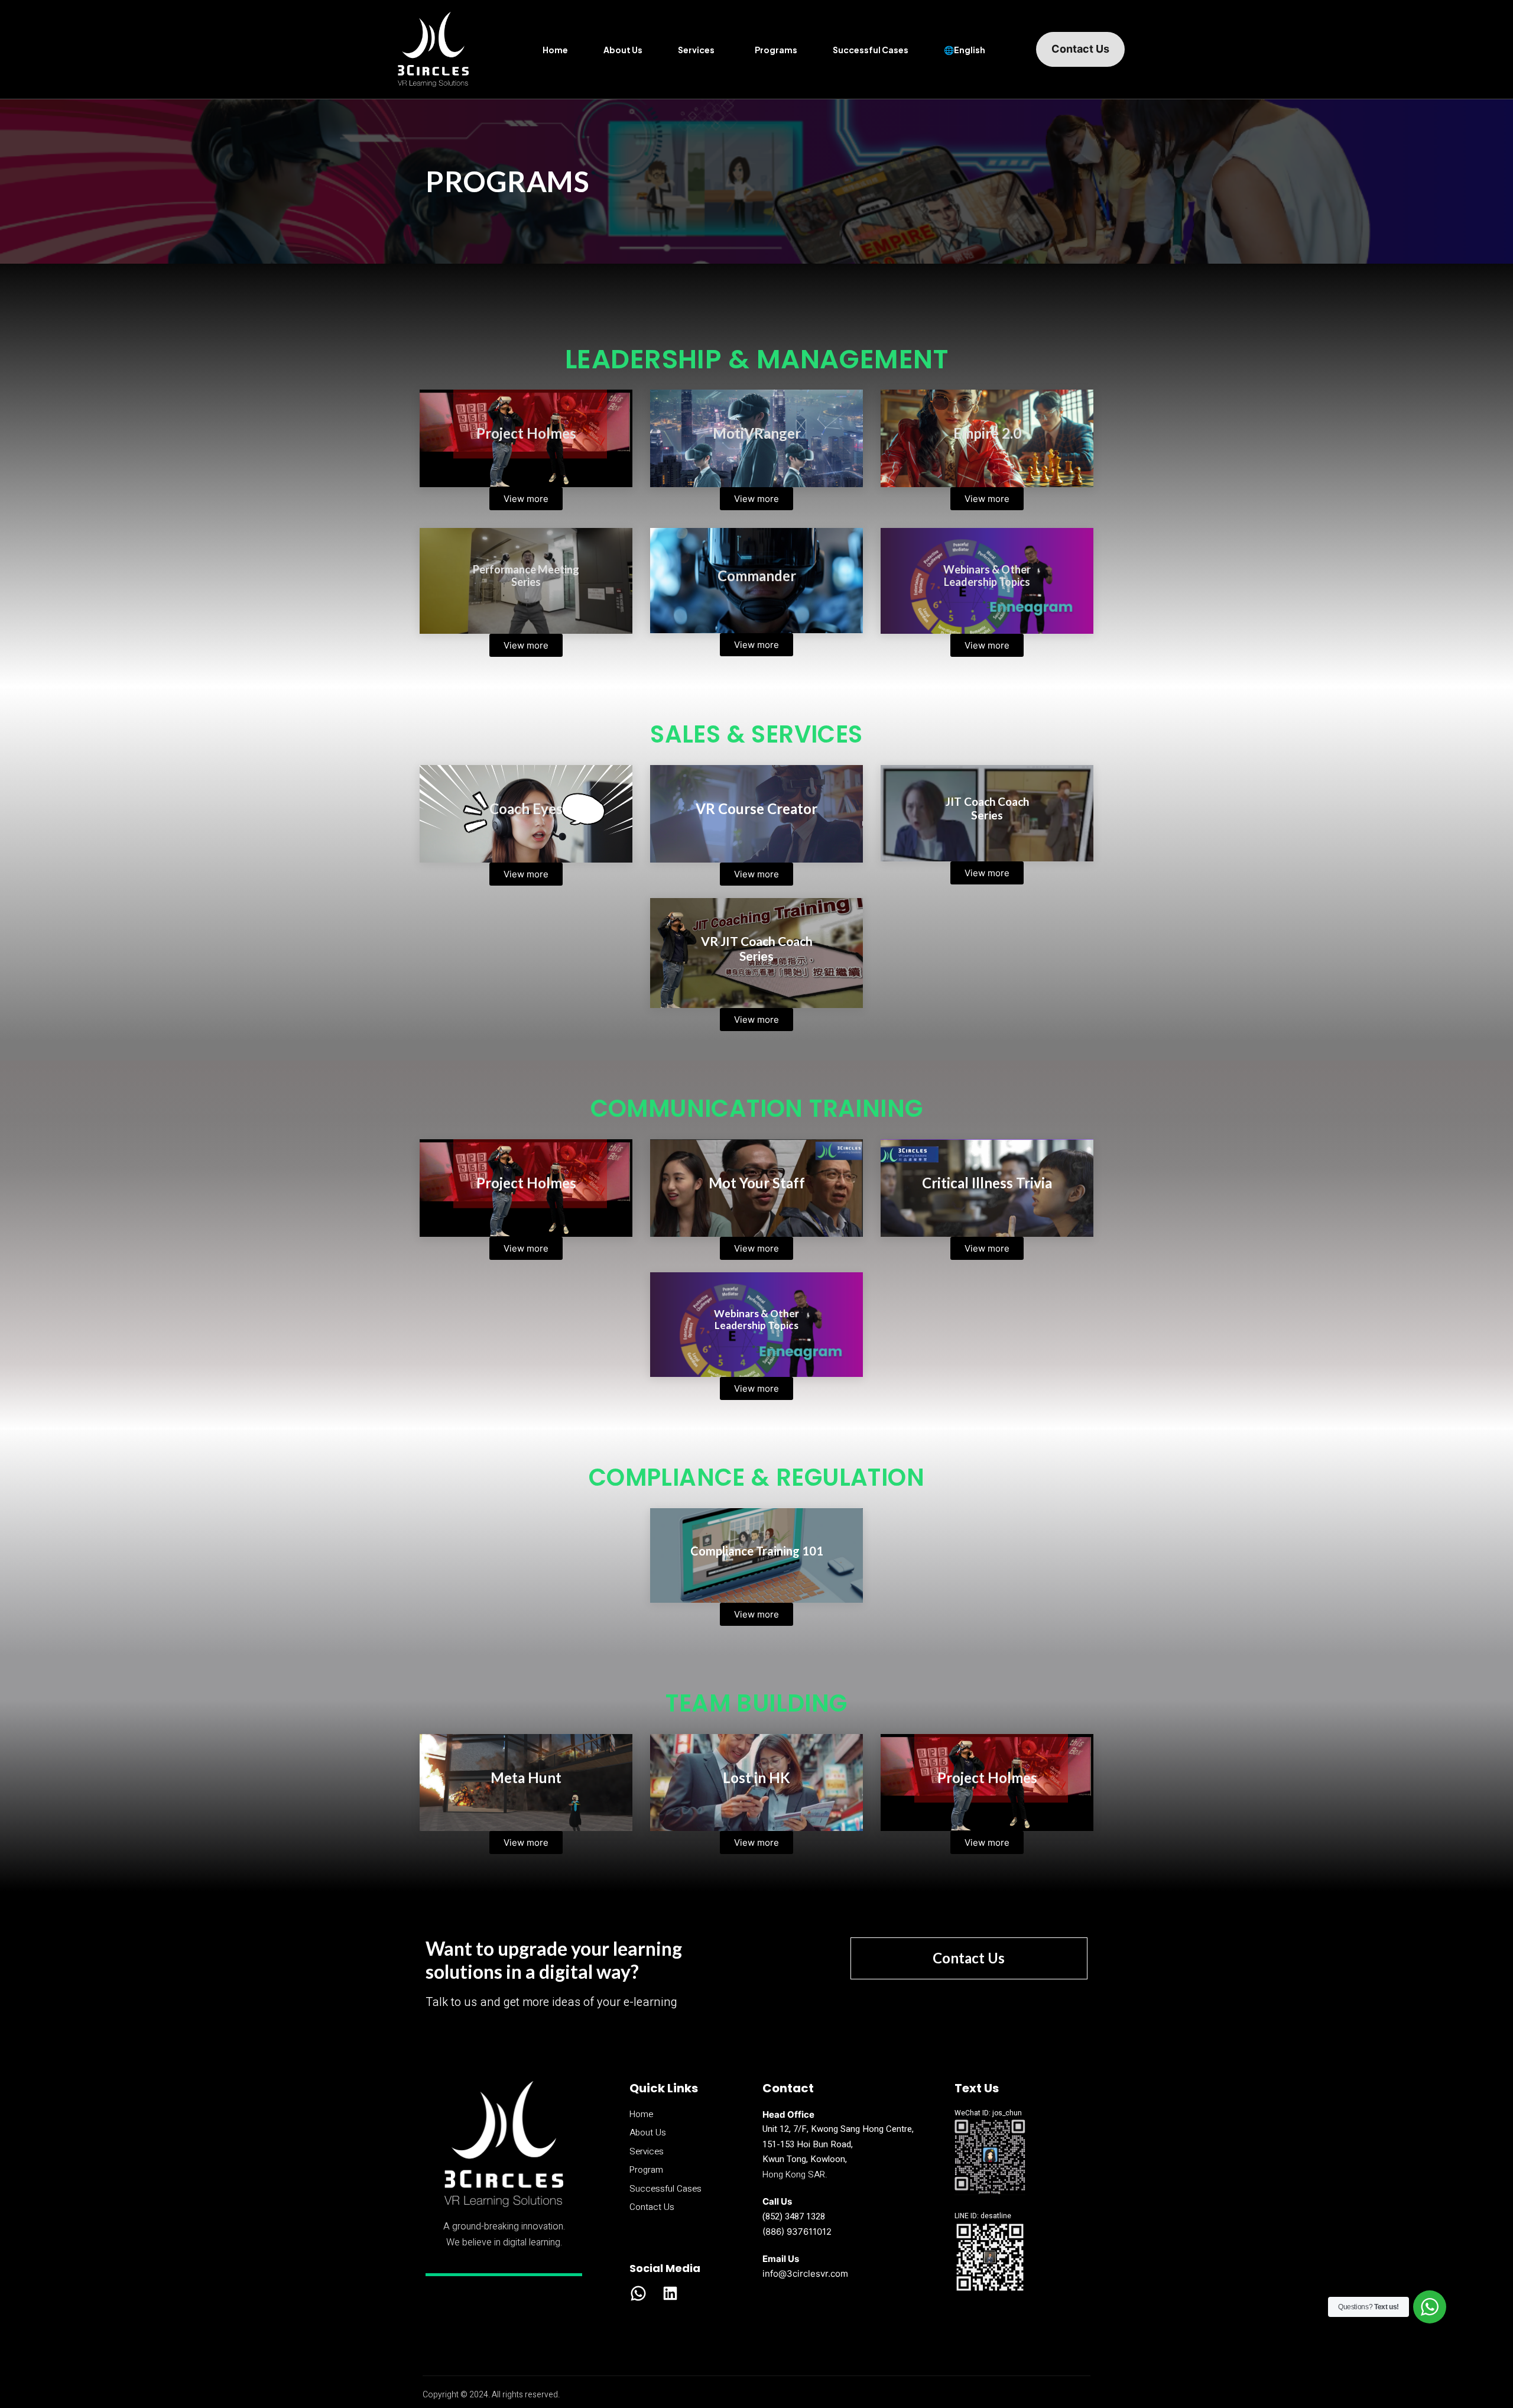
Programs (776, 50)
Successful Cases (871, 50)
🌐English (965, 50)
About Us (623, 50)
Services (696, 50)
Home (555, 50)
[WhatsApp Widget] (1430, 2307)
